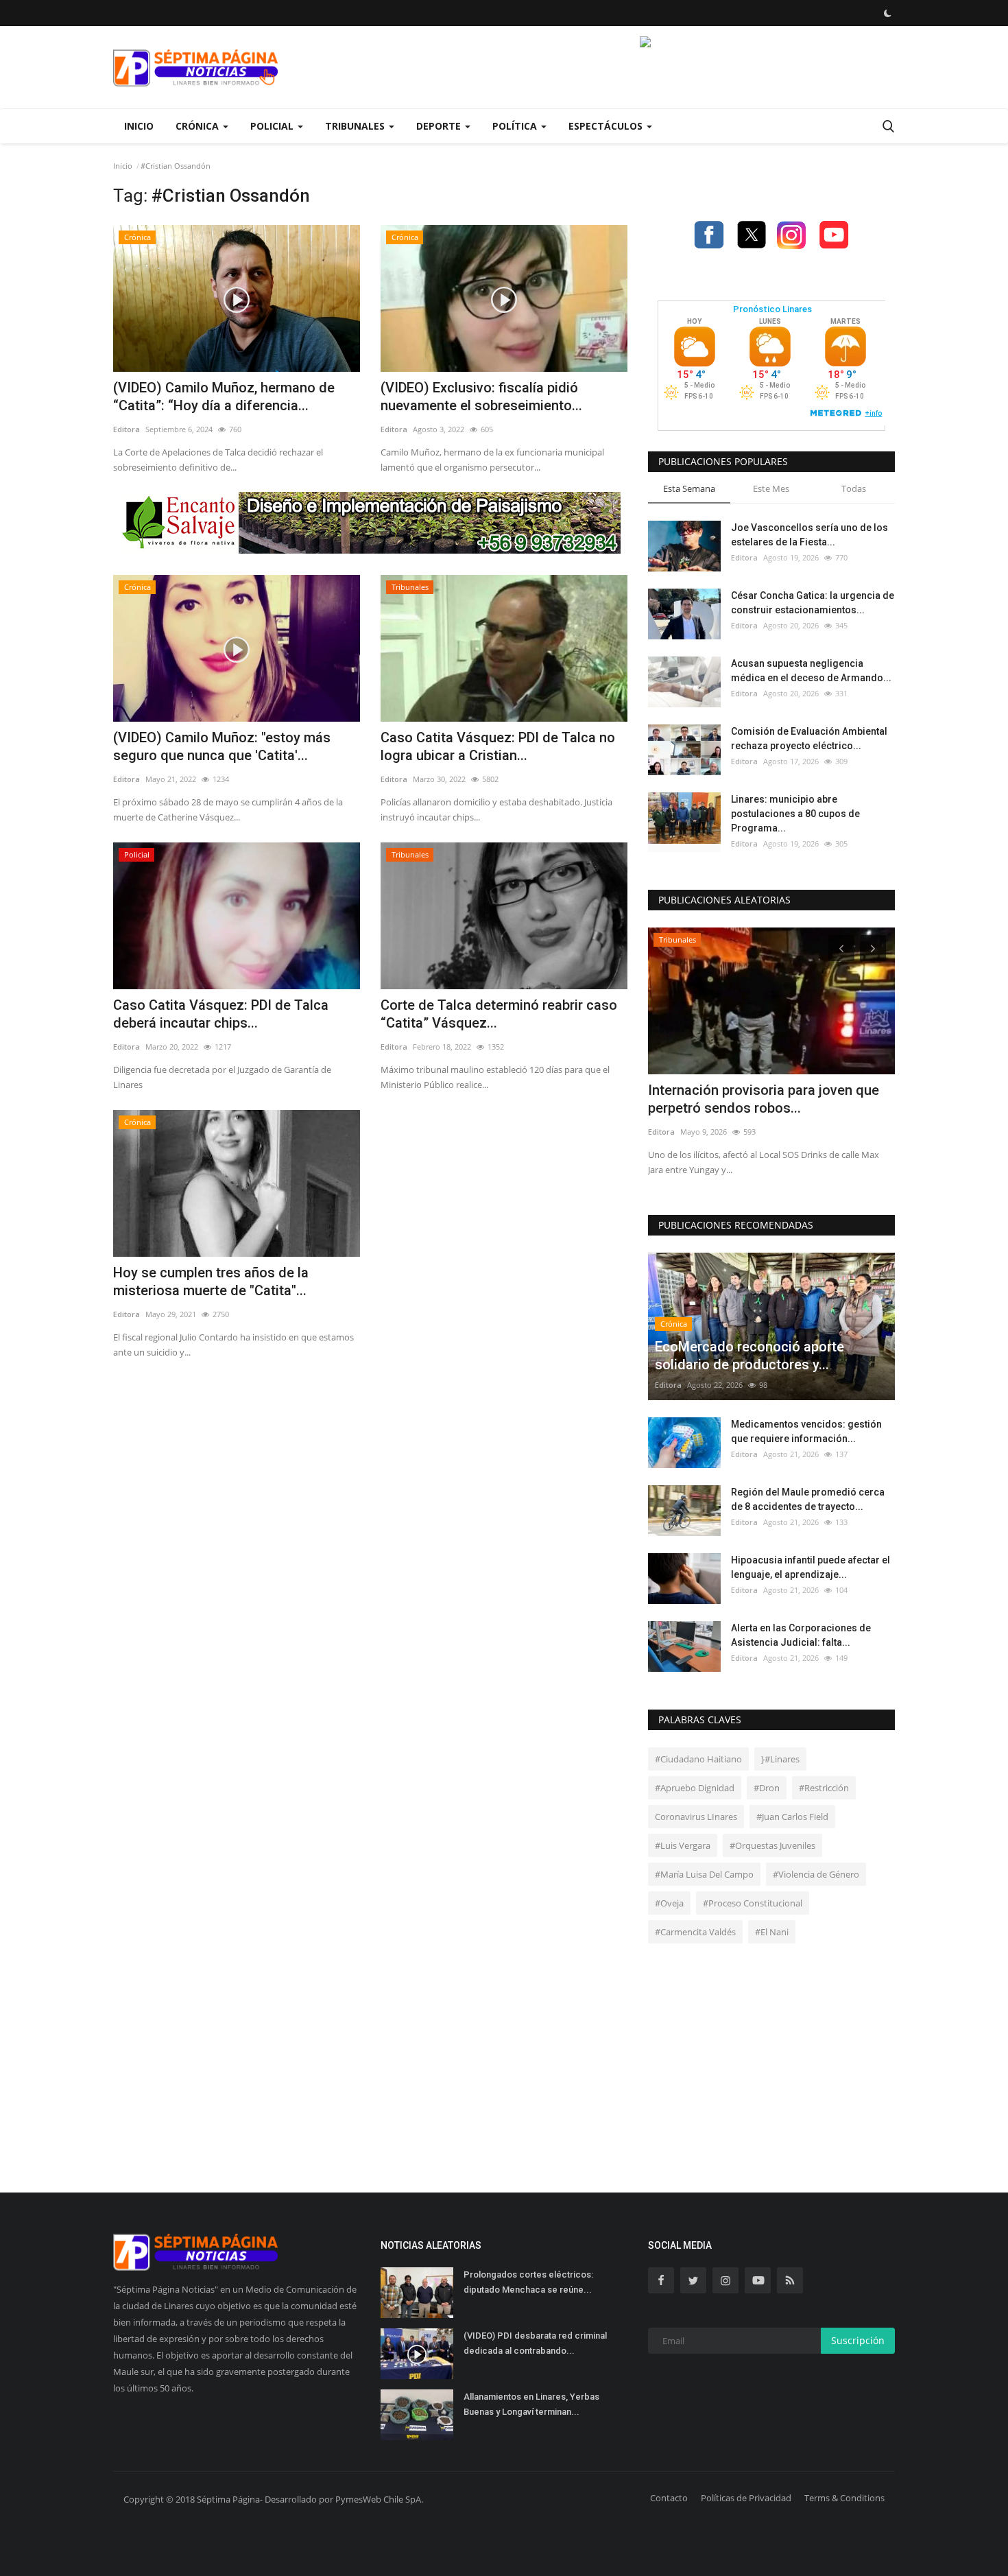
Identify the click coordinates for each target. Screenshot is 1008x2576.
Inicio (139, 126)
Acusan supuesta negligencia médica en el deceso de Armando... (811, 671)
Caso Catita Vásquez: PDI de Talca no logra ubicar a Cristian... (498, 746)
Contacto (669, 2498)
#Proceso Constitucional (753, 1903)
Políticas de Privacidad (746, 2498)
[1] (887, 13)
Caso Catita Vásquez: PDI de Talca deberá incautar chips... (221, 1014)
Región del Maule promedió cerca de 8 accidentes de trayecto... (808, 1499)
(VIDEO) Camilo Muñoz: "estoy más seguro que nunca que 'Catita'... (222, 746)
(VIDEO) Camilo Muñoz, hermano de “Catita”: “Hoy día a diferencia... (224, 397)
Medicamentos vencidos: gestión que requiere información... (806, 1431)
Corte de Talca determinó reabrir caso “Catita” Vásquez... (499, 1014)
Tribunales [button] (356, 126)
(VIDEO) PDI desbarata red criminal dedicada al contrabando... (535, 2343)
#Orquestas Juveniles (772, 1845)
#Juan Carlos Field (792, 1817)
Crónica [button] (199, 126)
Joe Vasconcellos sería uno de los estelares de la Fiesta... (809, 535)
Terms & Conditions (844, 2498)
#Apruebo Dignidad (695, 1788)
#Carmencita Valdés (695, 1932)
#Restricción (824, 1788)
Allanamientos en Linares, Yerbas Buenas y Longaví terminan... (531, 2404)
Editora (127, 429)
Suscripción (858, 2340)
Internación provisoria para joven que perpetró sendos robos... (764, 1099)
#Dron (767, 1788)
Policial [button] (273, 126)
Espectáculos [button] (607, 126)
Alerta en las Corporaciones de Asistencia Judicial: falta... (801, 1635)
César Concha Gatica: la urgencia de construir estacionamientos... (813, 603)
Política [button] (516, 126)
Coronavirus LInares (696, 1817)
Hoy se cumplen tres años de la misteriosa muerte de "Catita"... (211, 1281)
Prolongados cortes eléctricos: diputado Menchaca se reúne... (528, 2282)
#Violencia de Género (816, 1874)
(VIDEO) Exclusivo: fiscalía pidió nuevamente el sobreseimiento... (481, 397)
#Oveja (669, 1903)
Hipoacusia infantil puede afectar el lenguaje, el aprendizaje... (811, 1567)
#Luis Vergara (683, 1845)
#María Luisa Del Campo (704, 1874)
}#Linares (780, 1759)
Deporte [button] (440, 126)
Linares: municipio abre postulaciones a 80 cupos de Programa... (795, 814)
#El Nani (772, 1932)
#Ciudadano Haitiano (698, 1759)
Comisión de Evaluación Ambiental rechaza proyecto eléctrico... (809, 738)
